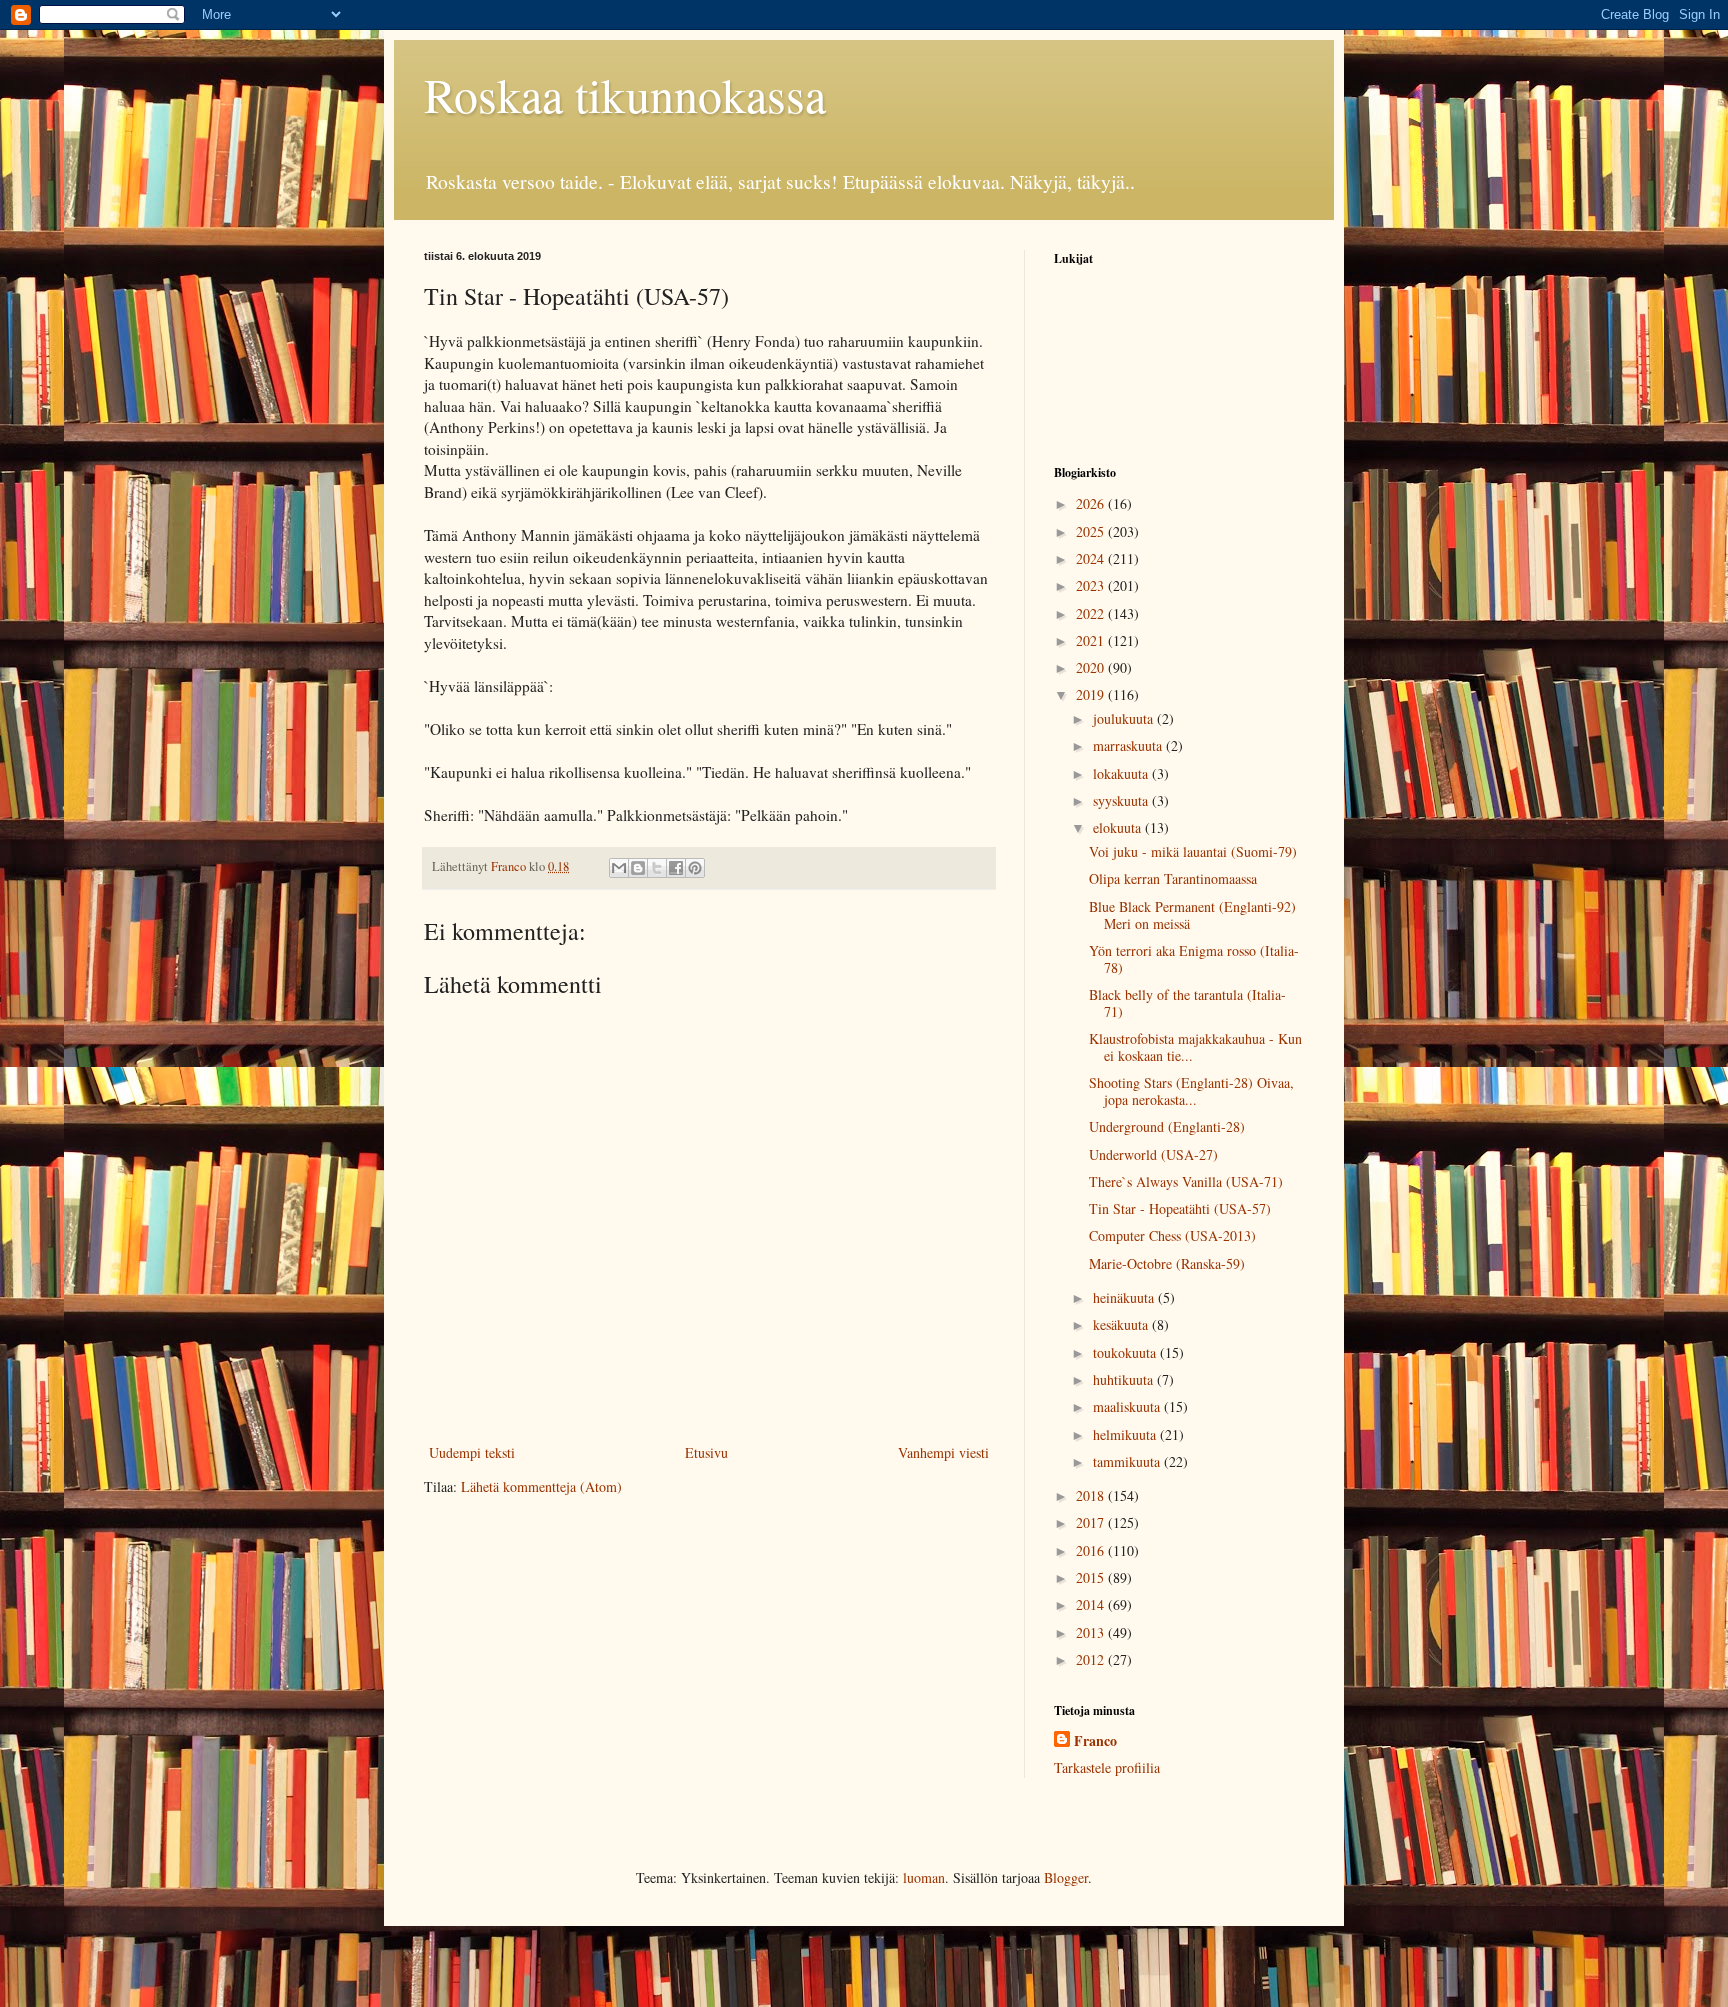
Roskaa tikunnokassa (625, 94)
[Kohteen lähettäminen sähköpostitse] (619, 868)
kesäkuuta (1122, 1324)
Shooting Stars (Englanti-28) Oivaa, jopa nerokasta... (1191, 1091)
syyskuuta (1122, 800)
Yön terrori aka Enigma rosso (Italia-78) (1194, 959)
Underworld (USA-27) (1153, 1154)
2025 (1092, 531)
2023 (1092, 585)
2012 (1092, 1659)
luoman (924, 1877)
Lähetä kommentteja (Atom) (541, 1486)
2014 (1092, 1604)
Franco (1095, 1741)
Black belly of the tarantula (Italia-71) (1187, 1003)
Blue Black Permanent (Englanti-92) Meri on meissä (1192, 915)
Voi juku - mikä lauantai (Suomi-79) (1193, 851)
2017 (1092, 1522)
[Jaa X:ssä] (657, 868)
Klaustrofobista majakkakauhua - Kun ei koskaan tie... (1195, 1047)
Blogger (1066, 1877)
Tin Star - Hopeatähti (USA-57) (1180, 1208)
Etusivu (706, 1452)
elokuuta (1119, 827)
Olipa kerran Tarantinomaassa (1173, 878)
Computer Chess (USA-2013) (1172, 1235)
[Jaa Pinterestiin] (695, 868)
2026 (1092, 503)
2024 (1092, 558)
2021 (1092, 640)
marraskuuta (1129, 745)
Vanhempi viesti (943, 1452)
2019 (1092, 694)
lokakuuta (1122, 773)
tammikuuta (1128, 1461)
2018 (1092, 1495)
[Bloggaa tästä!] (638, 868)
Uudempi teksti (472, 1452)
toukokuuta (1126, 1352)
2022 (1092, 613)
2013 (1092, 1632)
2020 (1092, 667)
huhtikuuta (1125, 1379)
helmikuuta (1126, 1434)
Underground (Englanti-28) (1167, 1126)
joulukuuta (1125, 718)
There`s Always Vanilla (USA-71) (1186, 1181)
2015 (1092, 1577)
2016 (1092, 1550)
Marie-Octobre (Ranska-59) (1167, 1263)
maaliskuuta (1128, 1406)
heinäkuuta (1125, 1297)
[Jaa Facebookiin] (676, 868)
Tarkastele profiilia (1107, 1767)
